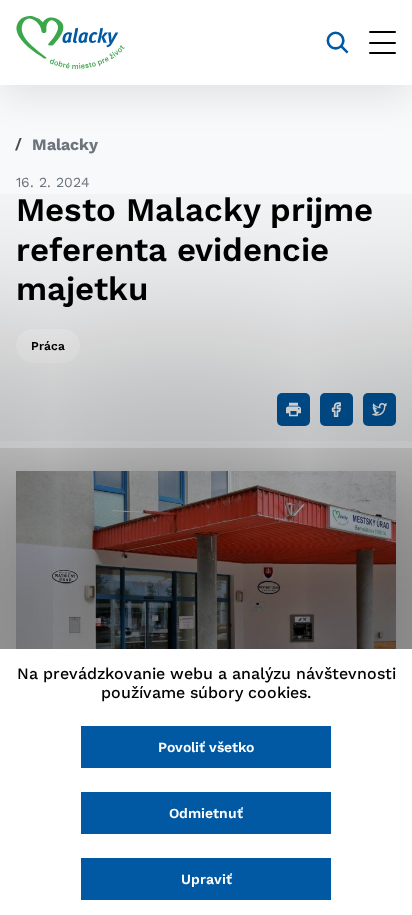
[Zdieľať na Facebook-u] (336, 409)
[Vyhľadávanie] (337, 42)
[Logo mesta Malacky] (70, 43)
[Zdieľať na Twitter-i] (379, 409)
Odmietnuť (206, 813)
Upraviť (206, 879)
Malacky (65, 144)
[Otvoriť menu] (382, 42)
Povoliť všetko (206, 747)
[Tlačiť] (293, 409)
